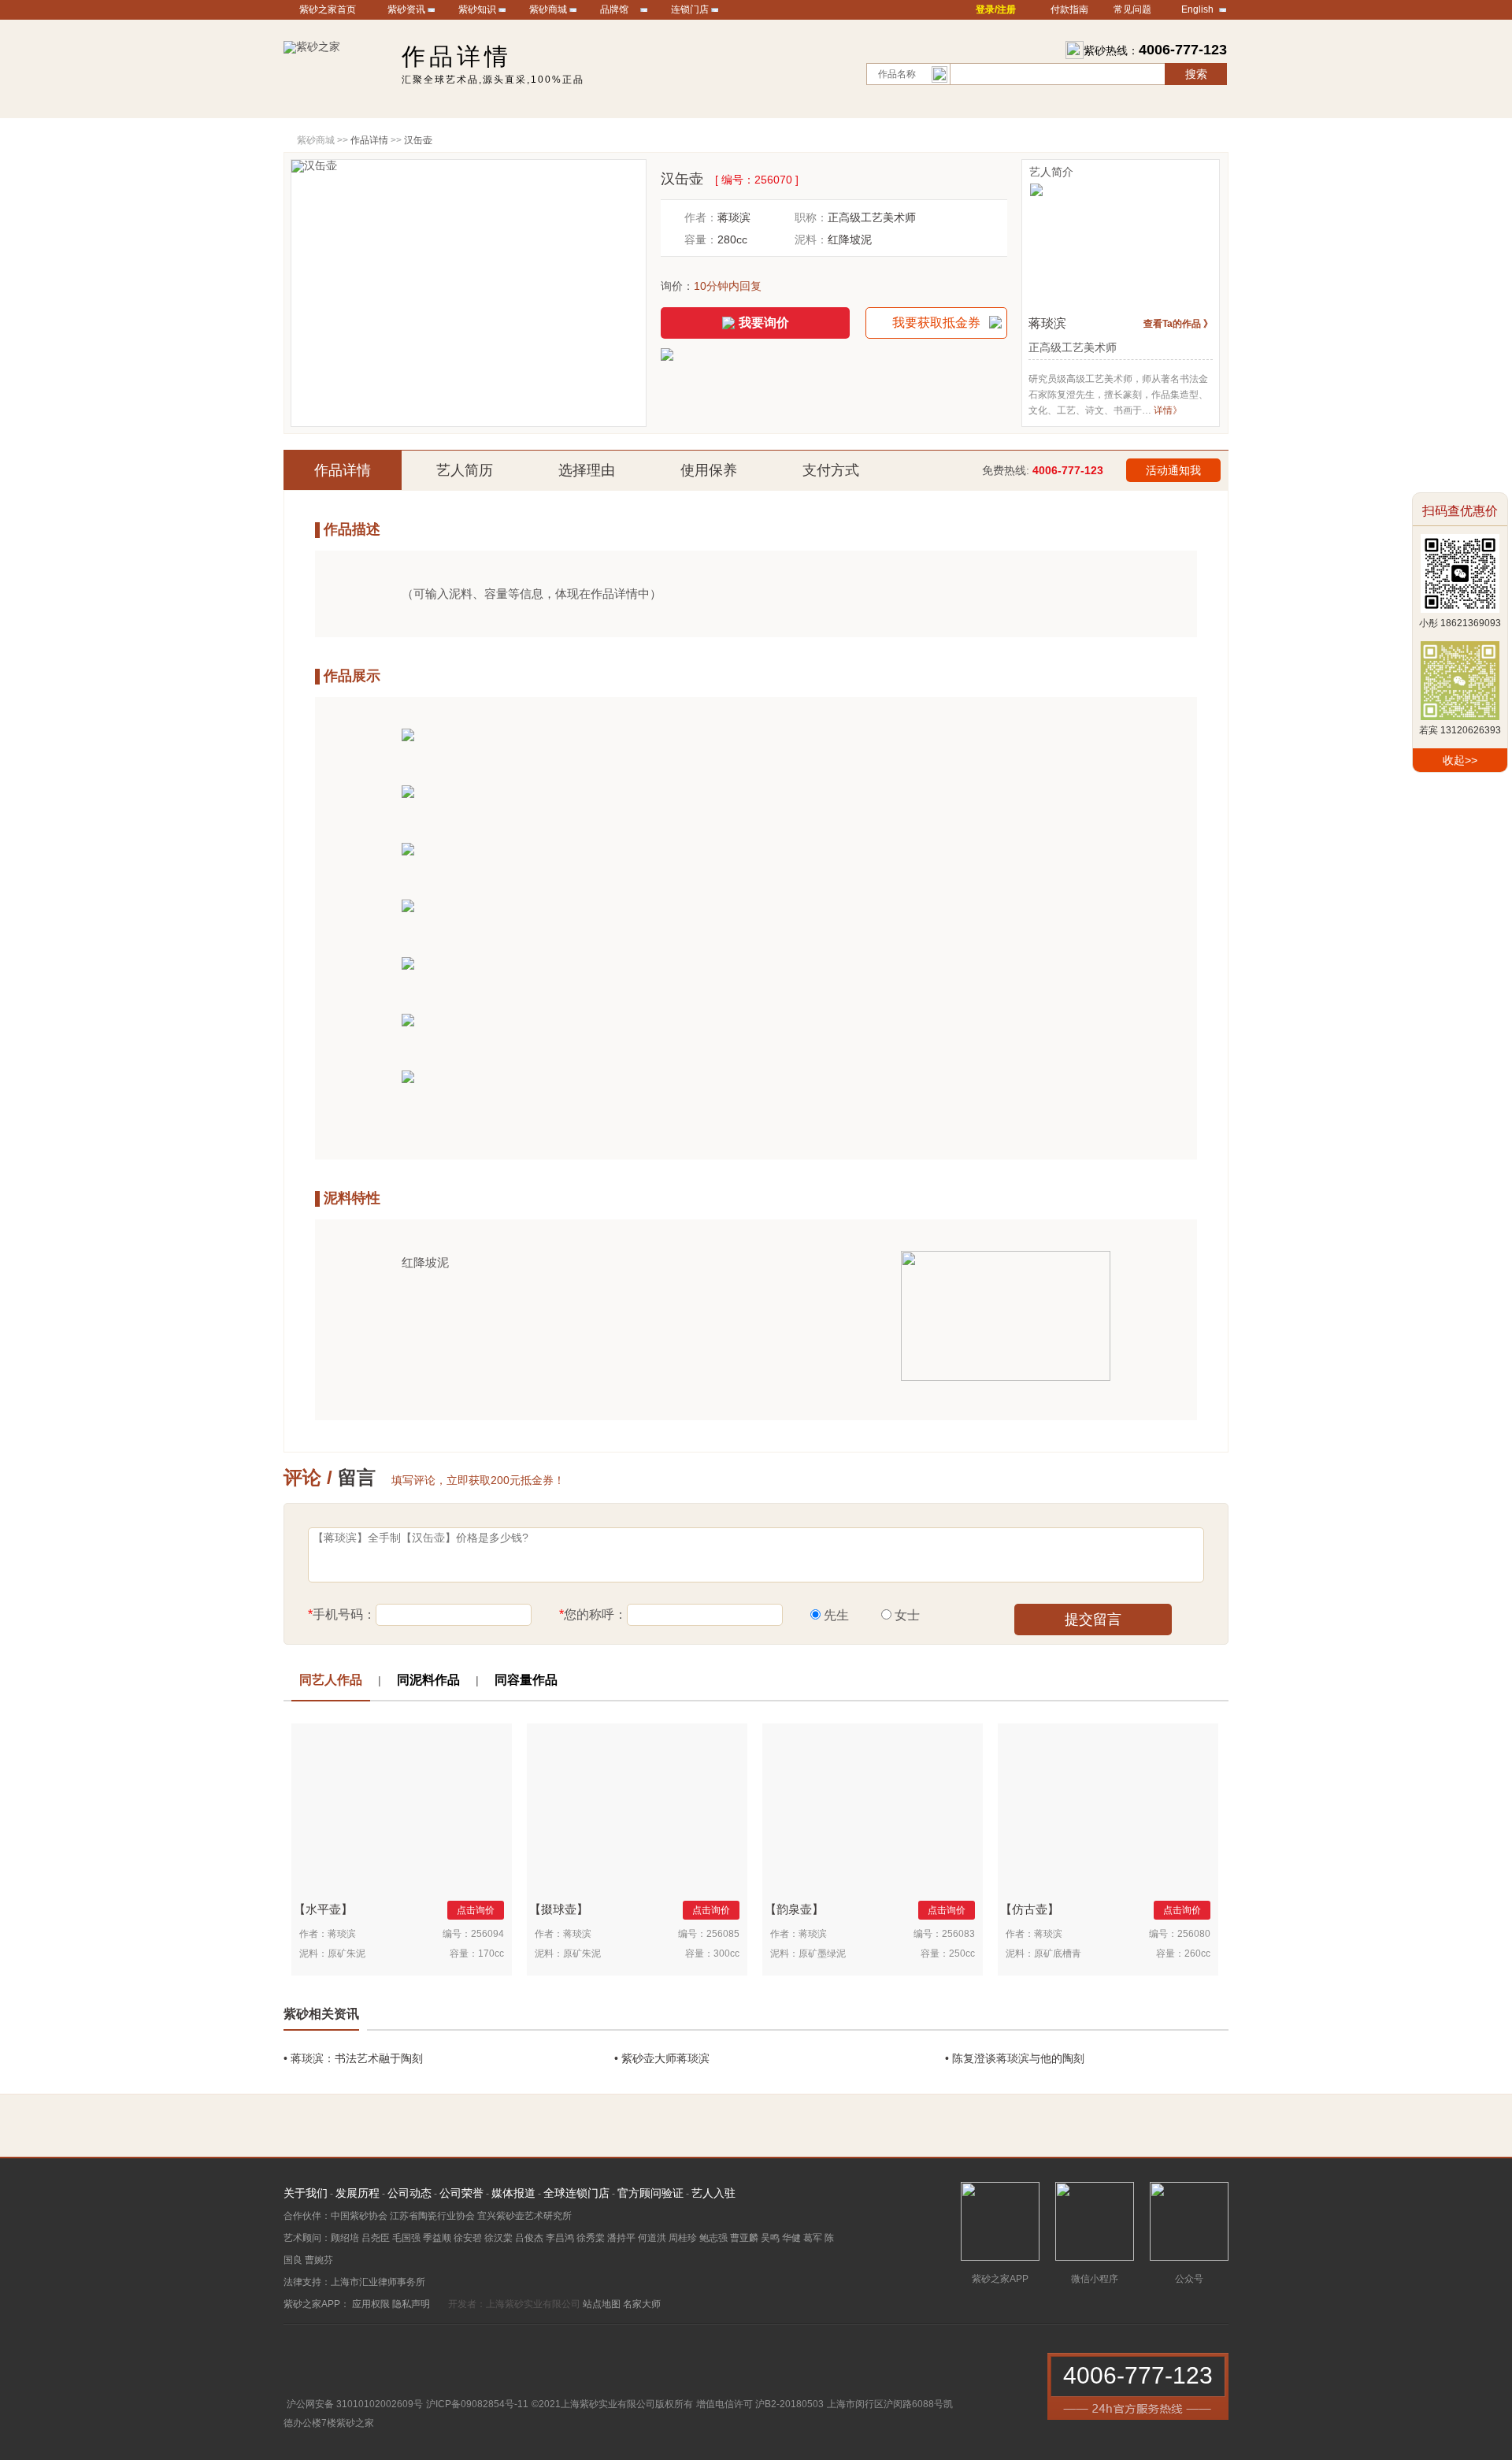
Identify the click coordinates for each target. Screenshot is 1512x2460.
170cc (491, 1954)
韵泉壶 (794, 1909)
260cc (1197, 1954)
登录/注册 (996, 9)
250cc (962, 1954)
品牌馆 (614, 9)
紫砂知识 (477, 9)
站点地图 (602, 2304)
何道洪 (652, 2238)
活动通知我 (1173, 470)
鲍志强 (713, 2238)
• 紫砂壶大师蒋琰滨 (662, 2058)
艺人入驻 (713, 2193)
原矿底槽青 (1058, 1954)
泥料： (811, 239)
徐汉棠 (498, 2238)
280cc (732, 239)
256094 (487, 1934)
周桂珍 (683, 2238)
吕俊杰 (529, 2238)
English (1197, 9)
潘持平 (621, 2238)
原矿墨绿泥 (822, 1954)
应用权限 (371, 2304)
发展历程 (358, 2193)
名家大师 (642, 2304)
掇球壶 (559, 1909)
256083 (958, 1934)
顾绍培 (345, 2238)
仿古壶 (1030, 1909)
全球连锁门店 (576, 2193)
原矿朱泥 (346, 1954)
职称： (811, 217)
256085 (723, 1934)
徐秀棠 (591, 2238)
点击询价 (476, 1910)
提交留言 (1093, 1620)
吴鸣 (770, 2238)
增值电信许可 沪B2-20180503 (760, 2404)
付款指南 (1069, 9)
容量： (701, 239)
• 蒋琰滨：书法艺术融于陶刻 (353, 2058)
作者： (701, 217)
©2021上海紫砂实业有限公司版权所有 (612, 2404)
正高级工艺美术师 (872, 217)
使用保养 (709, 470)
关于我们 (306, 2193)
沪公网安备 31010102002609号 (355, 2404)
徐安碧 (468, 2238)
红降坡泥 (850, 239)
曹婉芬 (319, 2260)
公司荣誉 (461, 2193)
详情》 (1168, 410)
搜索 (1196, 74)
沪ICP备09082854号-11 (477, 2404)
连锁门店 (690, 9)
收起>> (1460, 760)
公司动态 (409, 2193)
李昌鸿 (560, 2238)
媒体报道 (513, 2193)
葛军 (813, 2238)
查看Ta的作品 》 (1178, 324)
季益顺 (437, 2238)
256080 (1194, 1934)
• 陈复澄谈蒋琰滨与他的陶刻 (1015, 2058)
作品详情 (343, 470)
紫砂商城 (548, 9)
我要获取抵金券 (936, 323)
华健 (791, 2238)
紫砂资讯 (406, 9)
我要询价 (764, 323)
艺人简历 (465, 470)
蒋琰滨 (734, 217)
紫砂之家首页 (328, 9)
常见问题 (1132, 9)
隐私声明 (411, 2304)
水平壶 (323, 1909)
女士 (907, 1615)
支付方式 (831, 470)
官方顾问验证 (650, 2193)
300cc (726, 1954)
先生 (836, 1615)
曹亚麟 (744, 2238)
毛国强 (406, 2238)
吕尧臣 (376, 2238)
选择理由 (587, 470)
